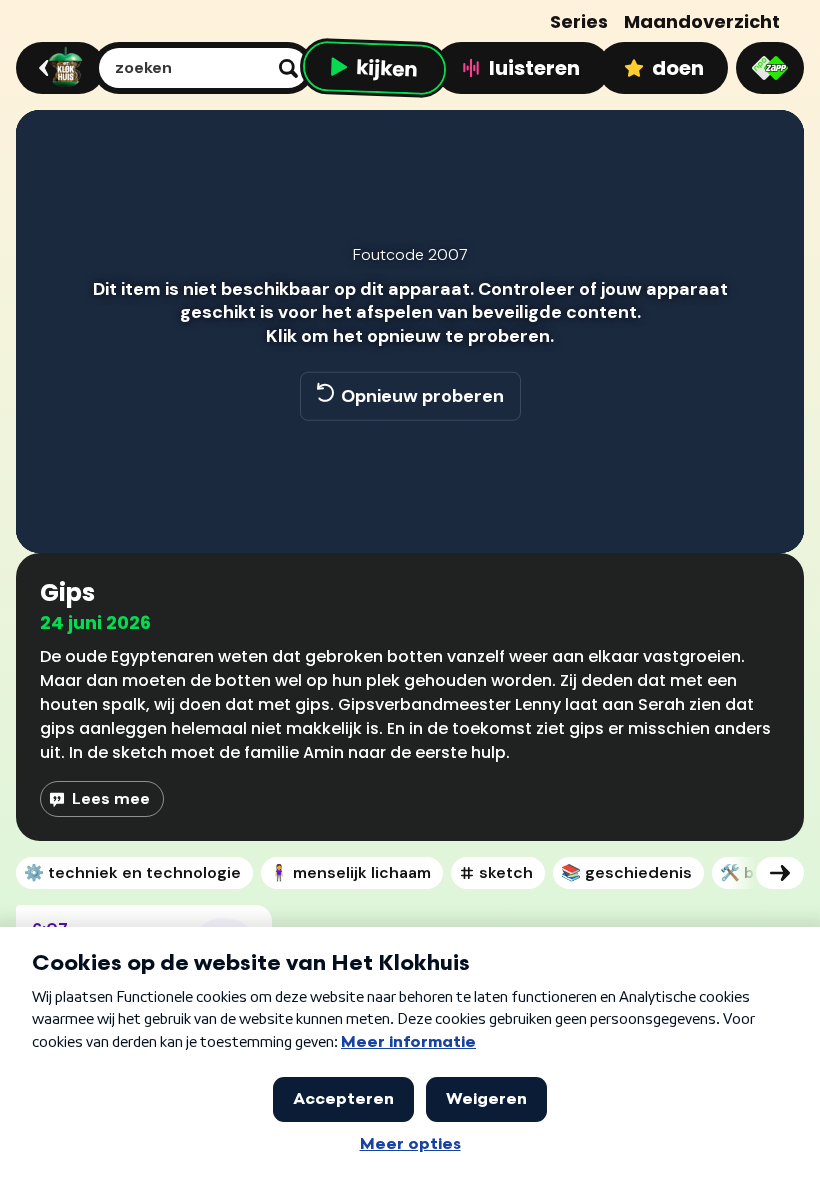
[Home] (57, 68)
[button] (52, 509)
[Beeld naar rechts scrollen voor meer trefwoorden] (780, 873)
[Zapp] (770, 68)
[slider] (407, 467)
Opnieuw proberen (422, 395)
